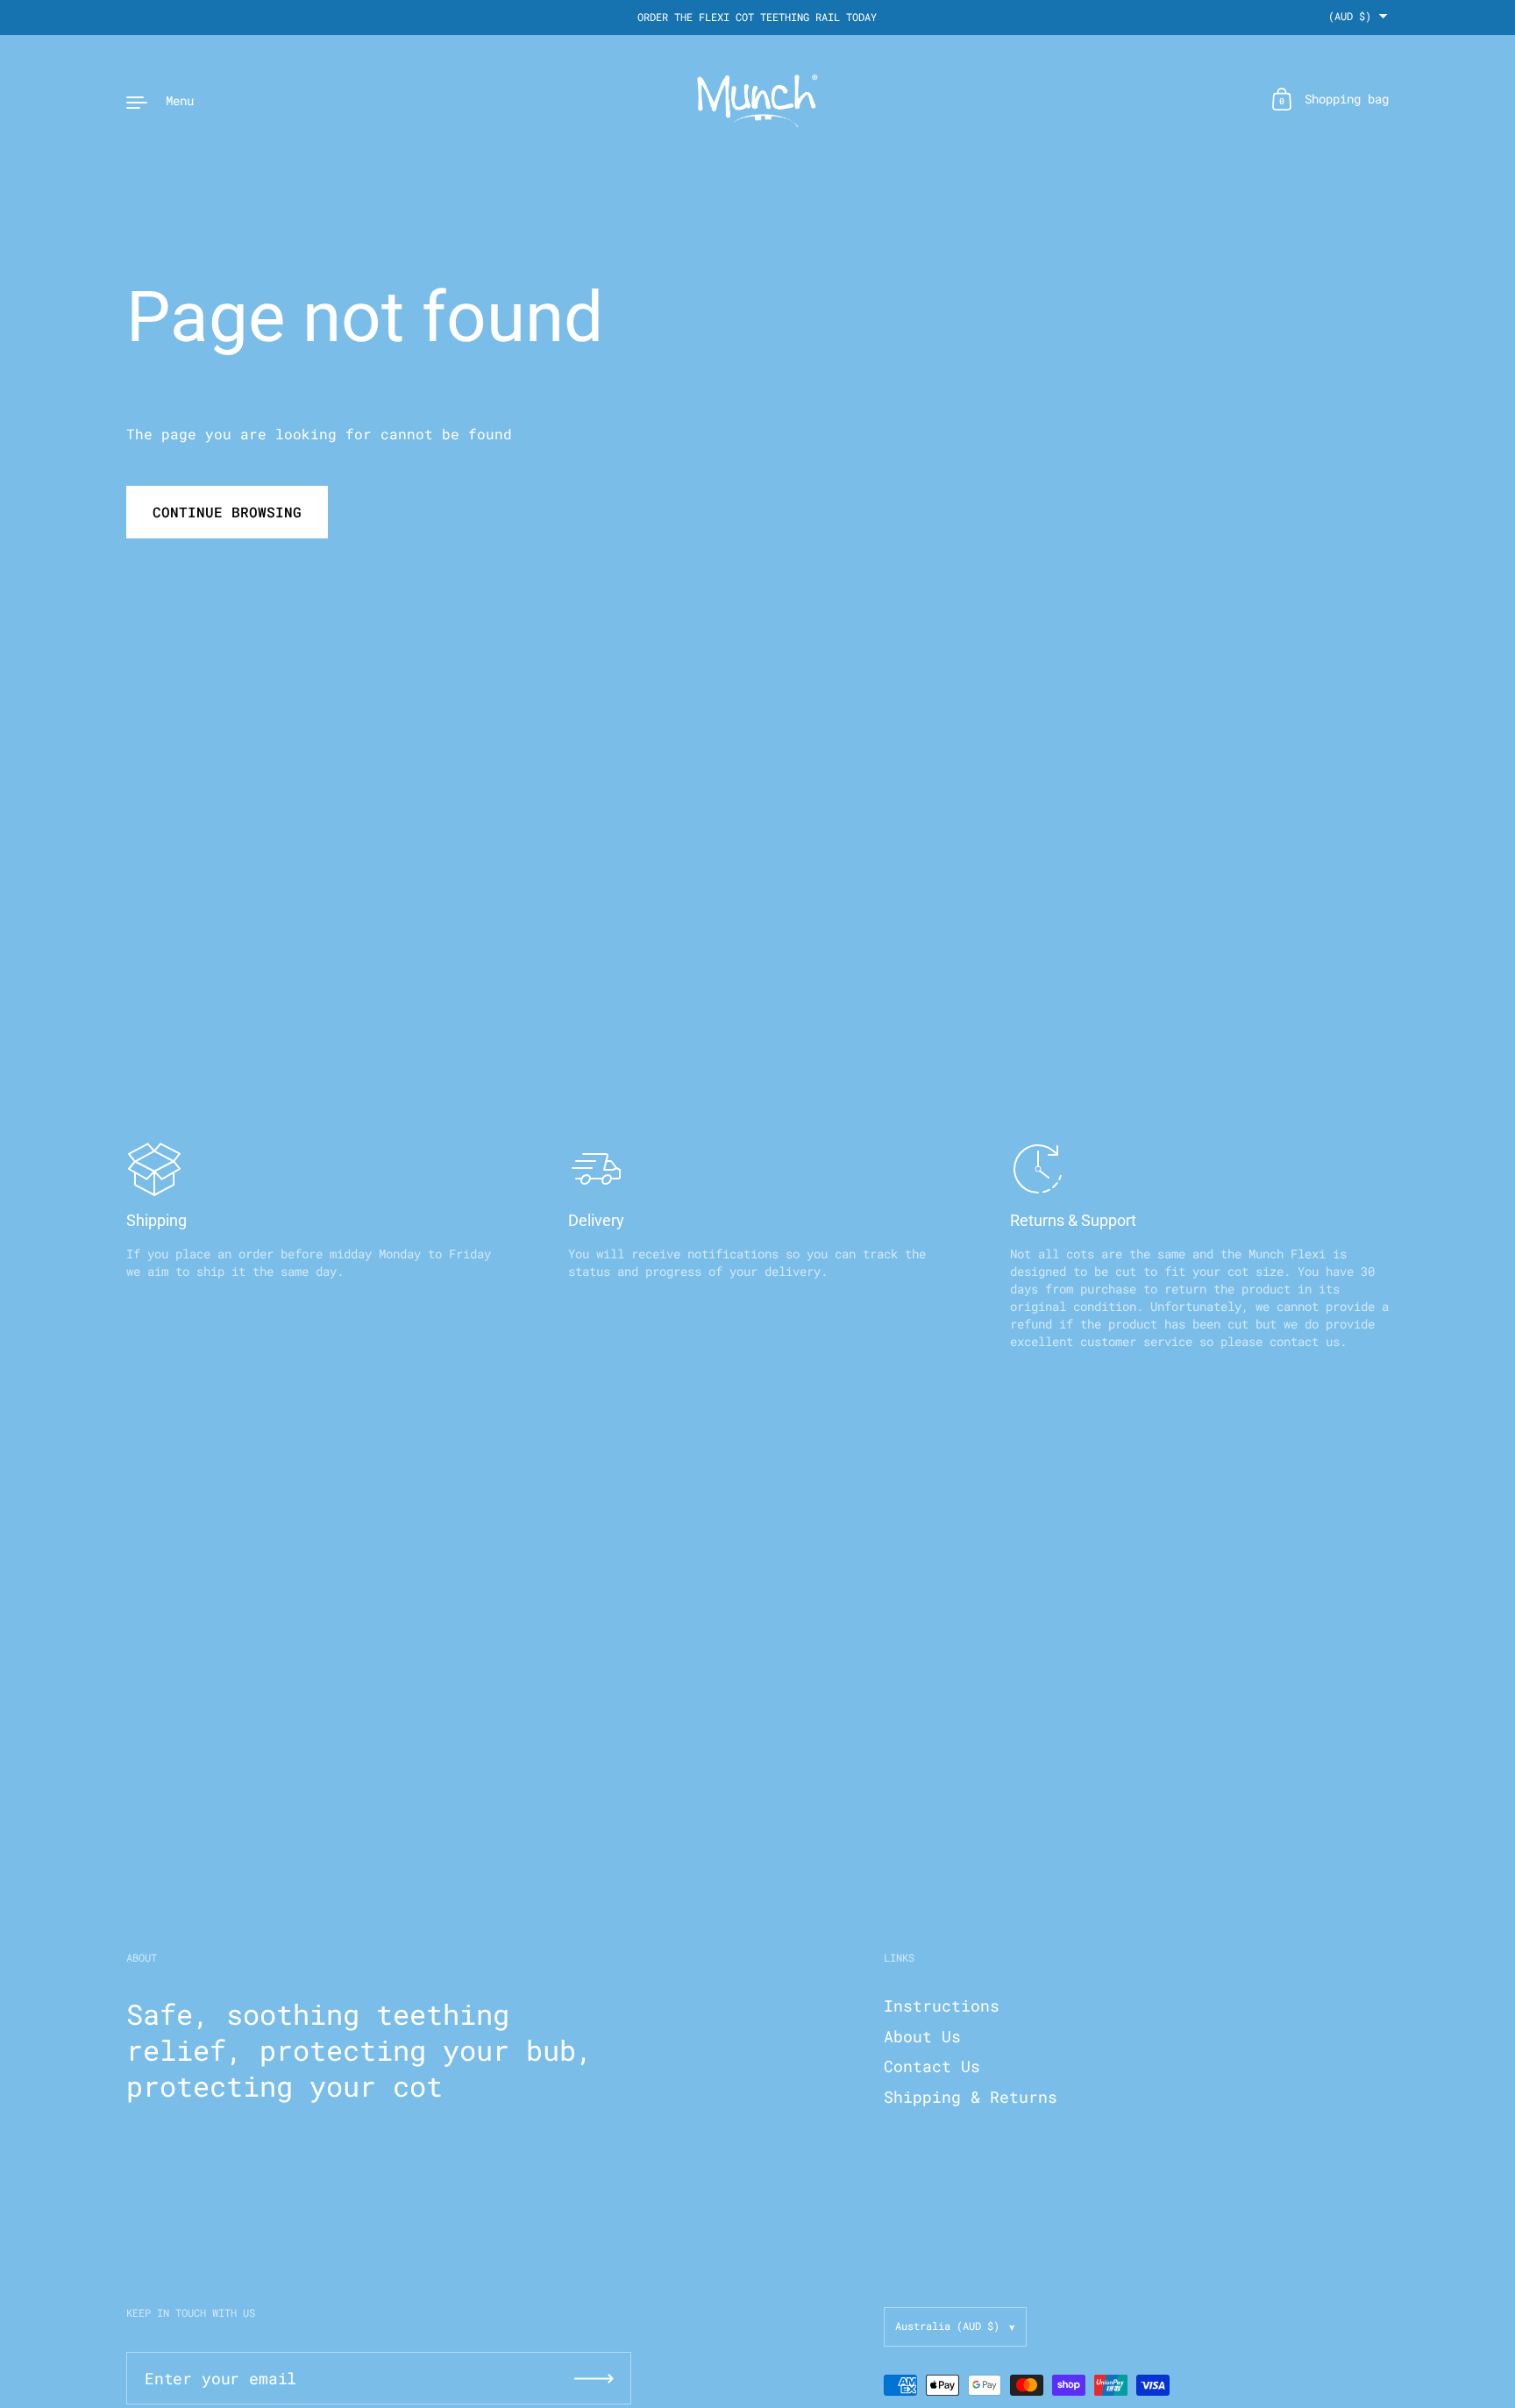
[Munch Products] (757, 101)
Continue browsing (227, 512)
